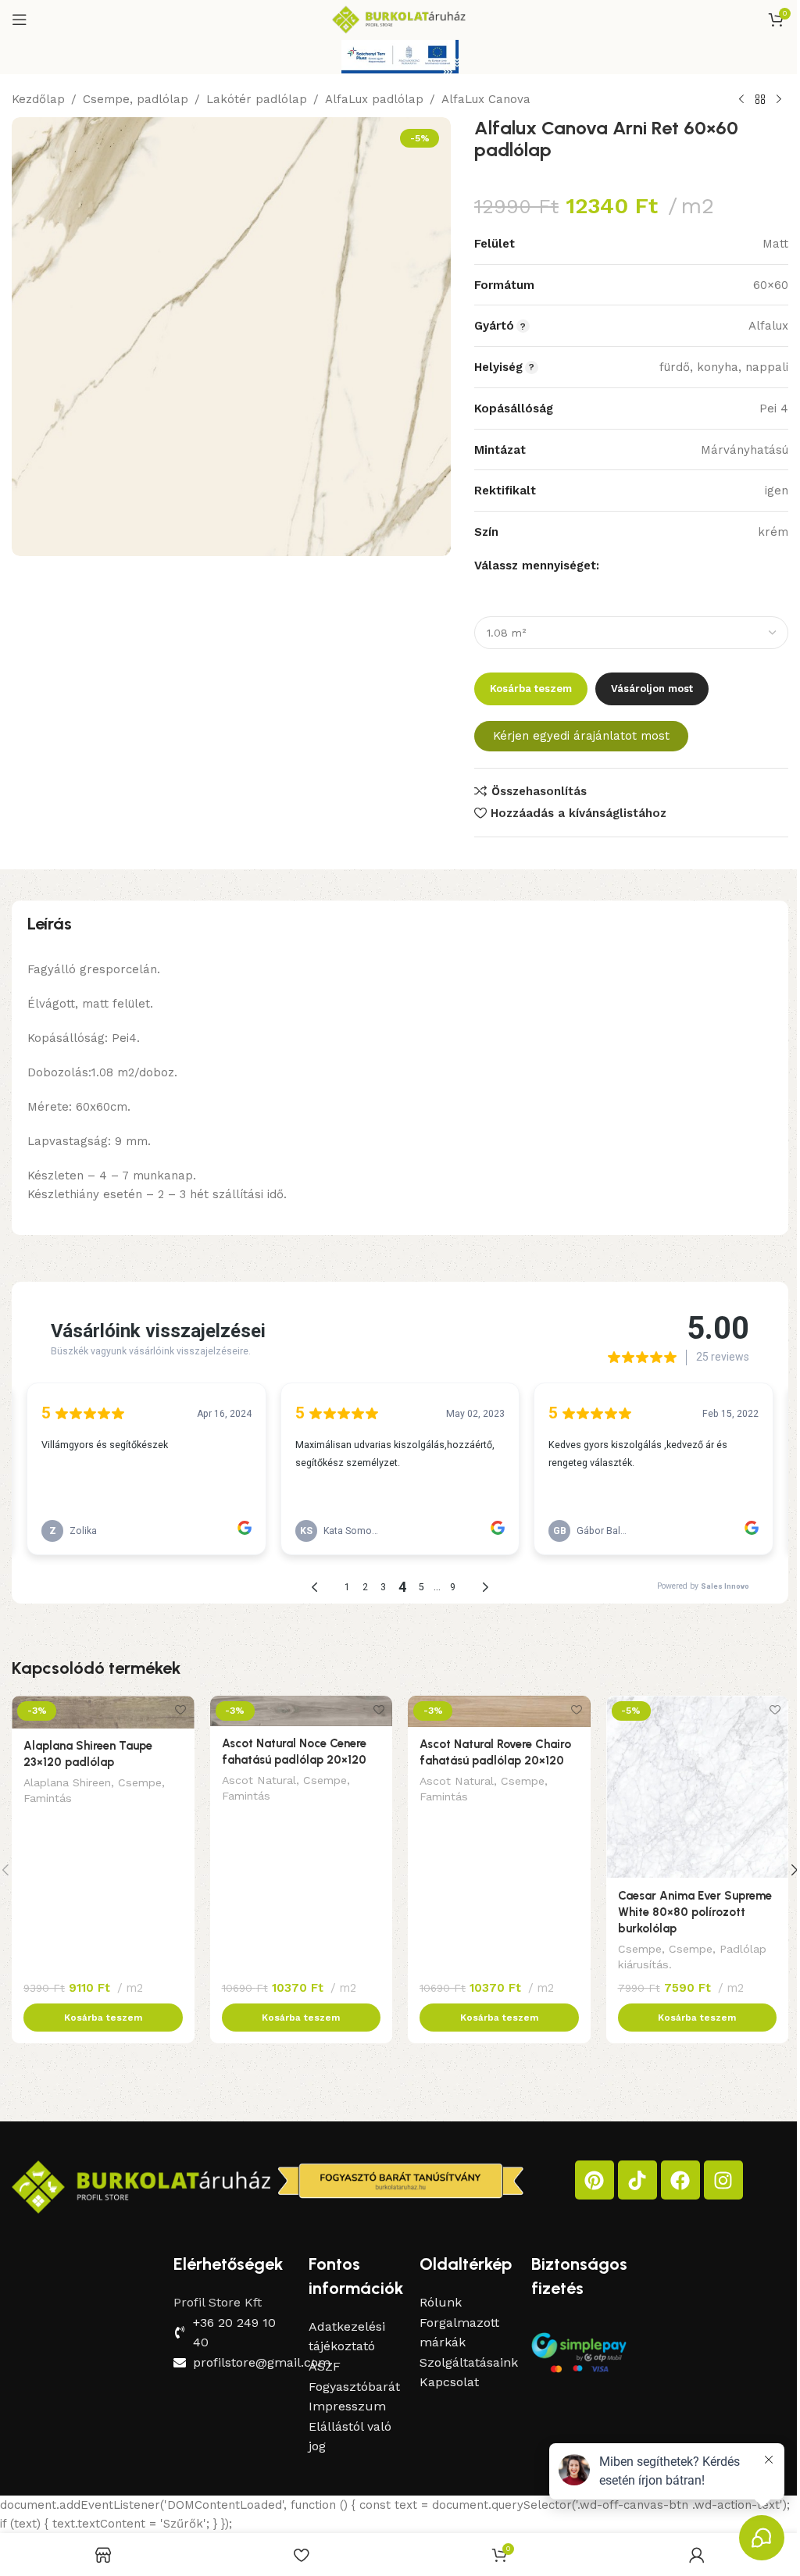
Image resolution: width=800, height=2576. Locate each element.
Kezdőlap (38, 99)
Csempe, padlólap (136, 99)
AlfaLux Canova (486, 99)
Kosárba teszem (531, 689)
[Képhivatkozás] (141, 2186)
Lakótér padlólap (257, 99)
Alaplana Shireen (67, 1782)
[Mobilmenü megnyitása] (20, 20)
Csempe (140, 1782)
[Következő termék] (779, 100)
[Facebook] (680, 2180)
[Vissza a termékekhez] (760, 100)
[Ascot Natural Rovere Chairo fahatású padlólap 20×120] (499, 1711)
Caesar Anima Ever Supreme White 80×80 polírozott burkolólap (695, 1912)
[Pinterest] (595, 2180)
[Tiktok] (637, 2180)
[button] (103, 2018)
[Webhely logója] (400, 19)
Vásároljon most (652, 689)
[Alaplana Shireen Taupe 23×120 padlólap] (103, 1712)
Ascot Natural (259, 1780)
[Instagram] (723, 2180)
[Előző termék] (741, 100)
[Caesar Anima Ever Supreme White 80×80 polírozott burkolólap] (698, 1787)
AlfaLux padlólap (374, 99)
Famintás (48, 1798)
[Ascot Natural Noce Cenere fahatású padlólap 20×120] (302, 1711)
